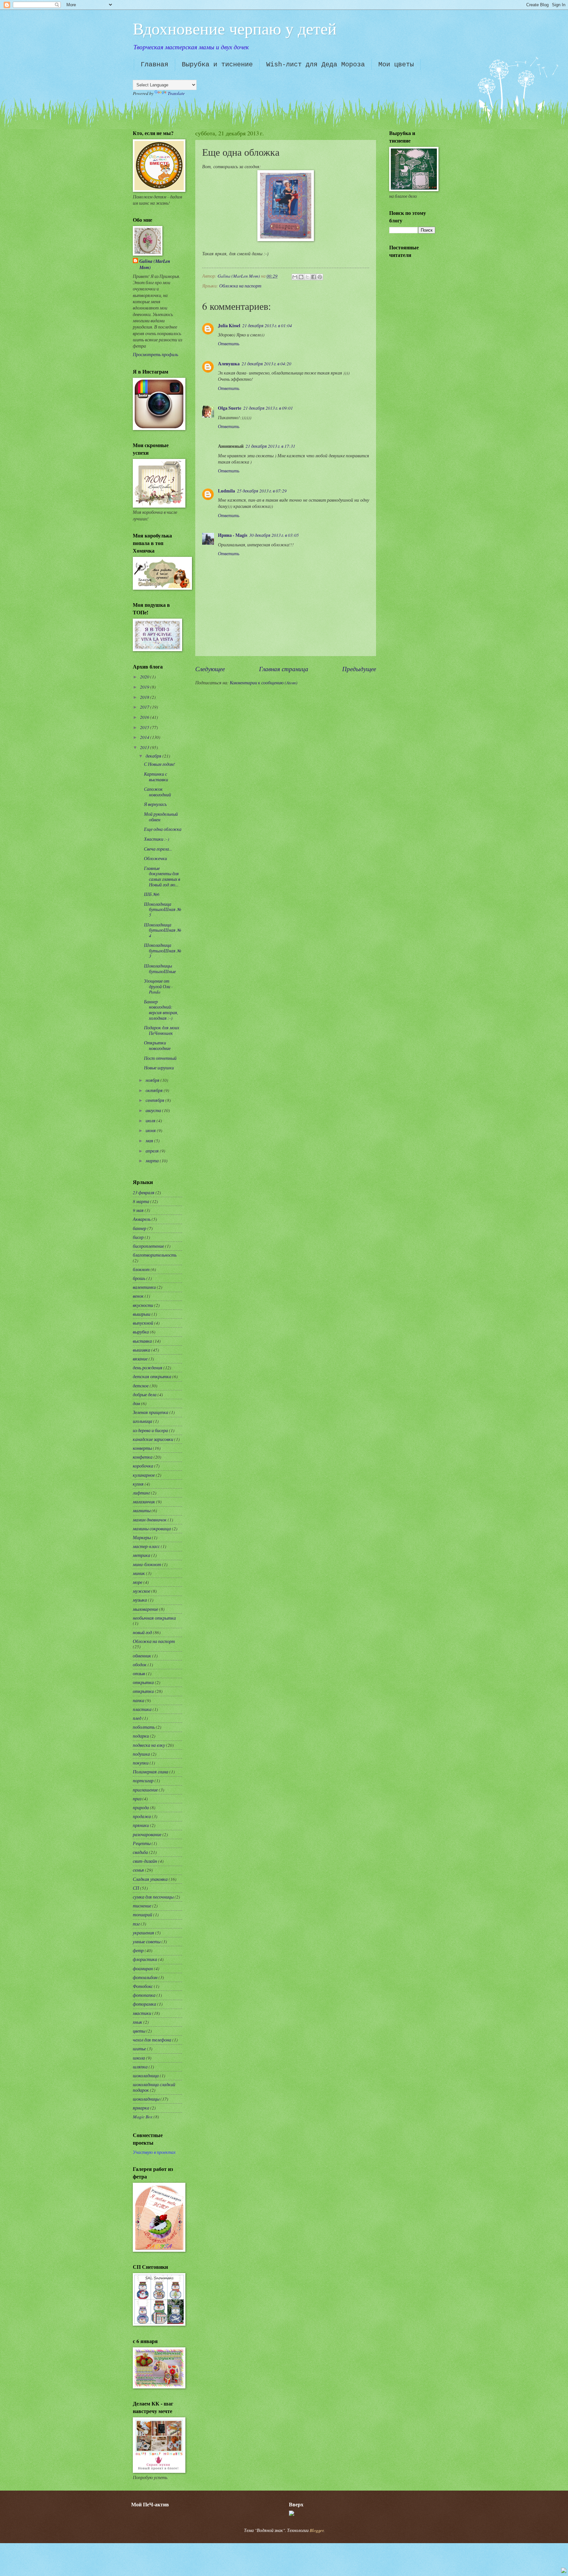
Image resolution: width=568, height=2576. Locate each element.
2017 (145, 707)
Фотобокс (143, 1986)
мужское (142, 1591)
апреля (153, 1151)
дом (136, 1403)
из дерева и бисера (150, 1430)
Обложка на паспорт (240, 286)
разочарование (147, 1834)
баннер (140, 1228)
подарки (141, 1736)
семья (138, 1870)
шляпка (140, 2067)
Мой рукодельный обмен (161, 817)
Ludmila (226, 491)
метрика (142, 1555)
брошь (139, 1278)
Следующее (210, 669)
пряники (141, 1825)
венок (138, 1296)
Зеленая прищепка (151, 1412)
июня (151, 1130)
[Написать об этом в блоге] (301, 277)
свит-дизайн (145, 1861)
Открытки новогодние (157, 1045)
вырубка (141, 1332)
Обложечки (155, 858)
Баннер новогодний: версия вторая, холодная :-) (161, 1010)
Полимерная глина (151, 1772)
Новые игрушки (159, 1068)
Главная (154, 65)
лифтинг (141, 1493)
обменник (142, 1656)
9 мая (138, 1210)
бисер (138, 1237)
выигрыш (142, 1314)
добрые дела (145, 1394)
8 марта (141, 1201)
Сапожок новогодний (157, 792)
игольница (142, 1421)
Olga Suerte (230, 408)
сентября (155, 1100)
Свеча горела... (158, 849)
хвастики (142, 2013)
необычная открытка (154, 1618)
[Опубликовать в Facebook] (314, 277)
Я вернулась (155, 804)
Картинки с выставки (156, 777)
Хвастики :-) (157, 839)
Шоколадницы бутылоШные (160, 969)
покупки (141, 1763)
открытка (143, 1682)
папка (139, 1700)
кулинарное (144, 1475)
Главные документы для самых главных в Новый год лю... (162, 876)
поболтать (144, 1727)
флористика (145, 1959)
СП (136, 1888)
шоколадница (146, 2075)
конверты (142, 1448)
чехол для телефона (152, 2040)
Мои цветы (396, 65)
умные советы (147, 1941)
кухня (138, 1484)
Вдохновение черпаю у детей (235, 28)
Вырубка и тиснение (217, 65)
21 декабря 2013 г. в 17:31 (270, 446)
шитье (139, 2049)
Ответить (229, 343)
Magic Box (143, 2117)
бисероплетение (148, 1246)
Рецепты (142, 1843)
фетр (138, 1950)
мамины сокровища (152, 1528)
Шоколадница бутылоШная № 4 (163, 930)
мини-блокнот (147, 1564)
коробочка (143, 1466)
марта (153, 1161)
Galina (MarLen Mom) (155, 264)
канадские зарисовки (153, 1439)
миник (139, 1573)
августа (154, 1110)
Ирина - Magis (233, 535)
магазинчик (144, 1502)
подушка (141, 1754)
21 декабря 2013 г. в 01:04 (267, 325)
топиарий (142, 1915)
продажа (142, 1816)
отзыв (139, 1673)
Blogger (317, 2530)
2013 (145, 747)
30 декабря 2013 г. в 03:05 (274, 535)
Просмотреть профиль (155, 354)
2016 (145, 717)
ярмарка (141, 2108)
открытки (143, 1691)
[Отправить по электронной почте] (295, 277)
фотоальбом (145, 1977)
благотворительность (155, 1255)
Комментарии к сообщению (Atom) (264, 683)
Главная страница (284, 669)
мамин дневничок (150, 1520)
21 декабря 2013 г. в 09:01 (268, 408)
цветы (139, 2031)
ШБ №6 (152, 894)
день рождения (148, 1368)
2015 (145, 727)
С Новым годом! (160, 764)
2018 (145, 697)
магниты (142, 1510)
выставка (142, 1341)
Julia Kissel (229, 326)
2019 (145, 687)
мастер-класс (146, 1546)
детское (141, 1386)
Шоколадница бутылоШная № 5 (163, 909)
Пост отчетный (160, 1058)
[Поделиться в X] (307, 277)
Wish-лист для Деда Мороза (316, 65)
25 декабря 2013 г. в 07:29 (262, 491)
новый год (142, 1632)
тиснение (142, 1906)
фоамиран (143, 1968)
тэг (136, 1924)
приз (137, 1799)
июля (151, 1120)
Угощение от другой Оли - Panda (158, 986)
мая (150, 1140)
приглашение (145, 1790)
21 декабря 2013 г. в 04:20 (266, 364)
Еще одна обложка (163, 829)
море (138, 1582)
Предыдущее (359, 669)
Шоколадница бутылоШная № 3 (163, 950)
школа (139, 2058)
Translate (176, 93)
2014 (145, 737)
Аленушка (229, 364)
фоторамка (144, 2004)
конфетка (143, 1457)
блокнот (141, 1269)
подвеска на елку (149, 1745)
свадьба (140, 1852)
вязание (140, 1359)
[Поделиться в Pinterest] (320, 277)
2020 (145, 677)
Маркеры (142, 1537)
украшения (143, 1933)
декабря (154, 756)
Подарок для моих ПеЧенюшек (162, 1030)
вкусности (143, 1305)
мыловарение (145, 1609)
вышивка (142, 1350)
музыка (140, 1600)
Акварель (142, 1219)
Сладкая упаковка (150, 1879)
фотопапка (144, 1995)
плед (137, 1718)
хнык (138, 2022)
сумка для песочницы (153, 1897)
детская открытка (152, 1376)
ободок (140, 1664)
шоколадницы (146, 2099)
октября (155, 1090)
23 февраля (144, 1192)
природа (141, 1807)
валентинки (144, 1287)
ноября (153, 1080)
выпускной (143, 1323)
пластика (142, 1709)
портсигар (143, 1780)
